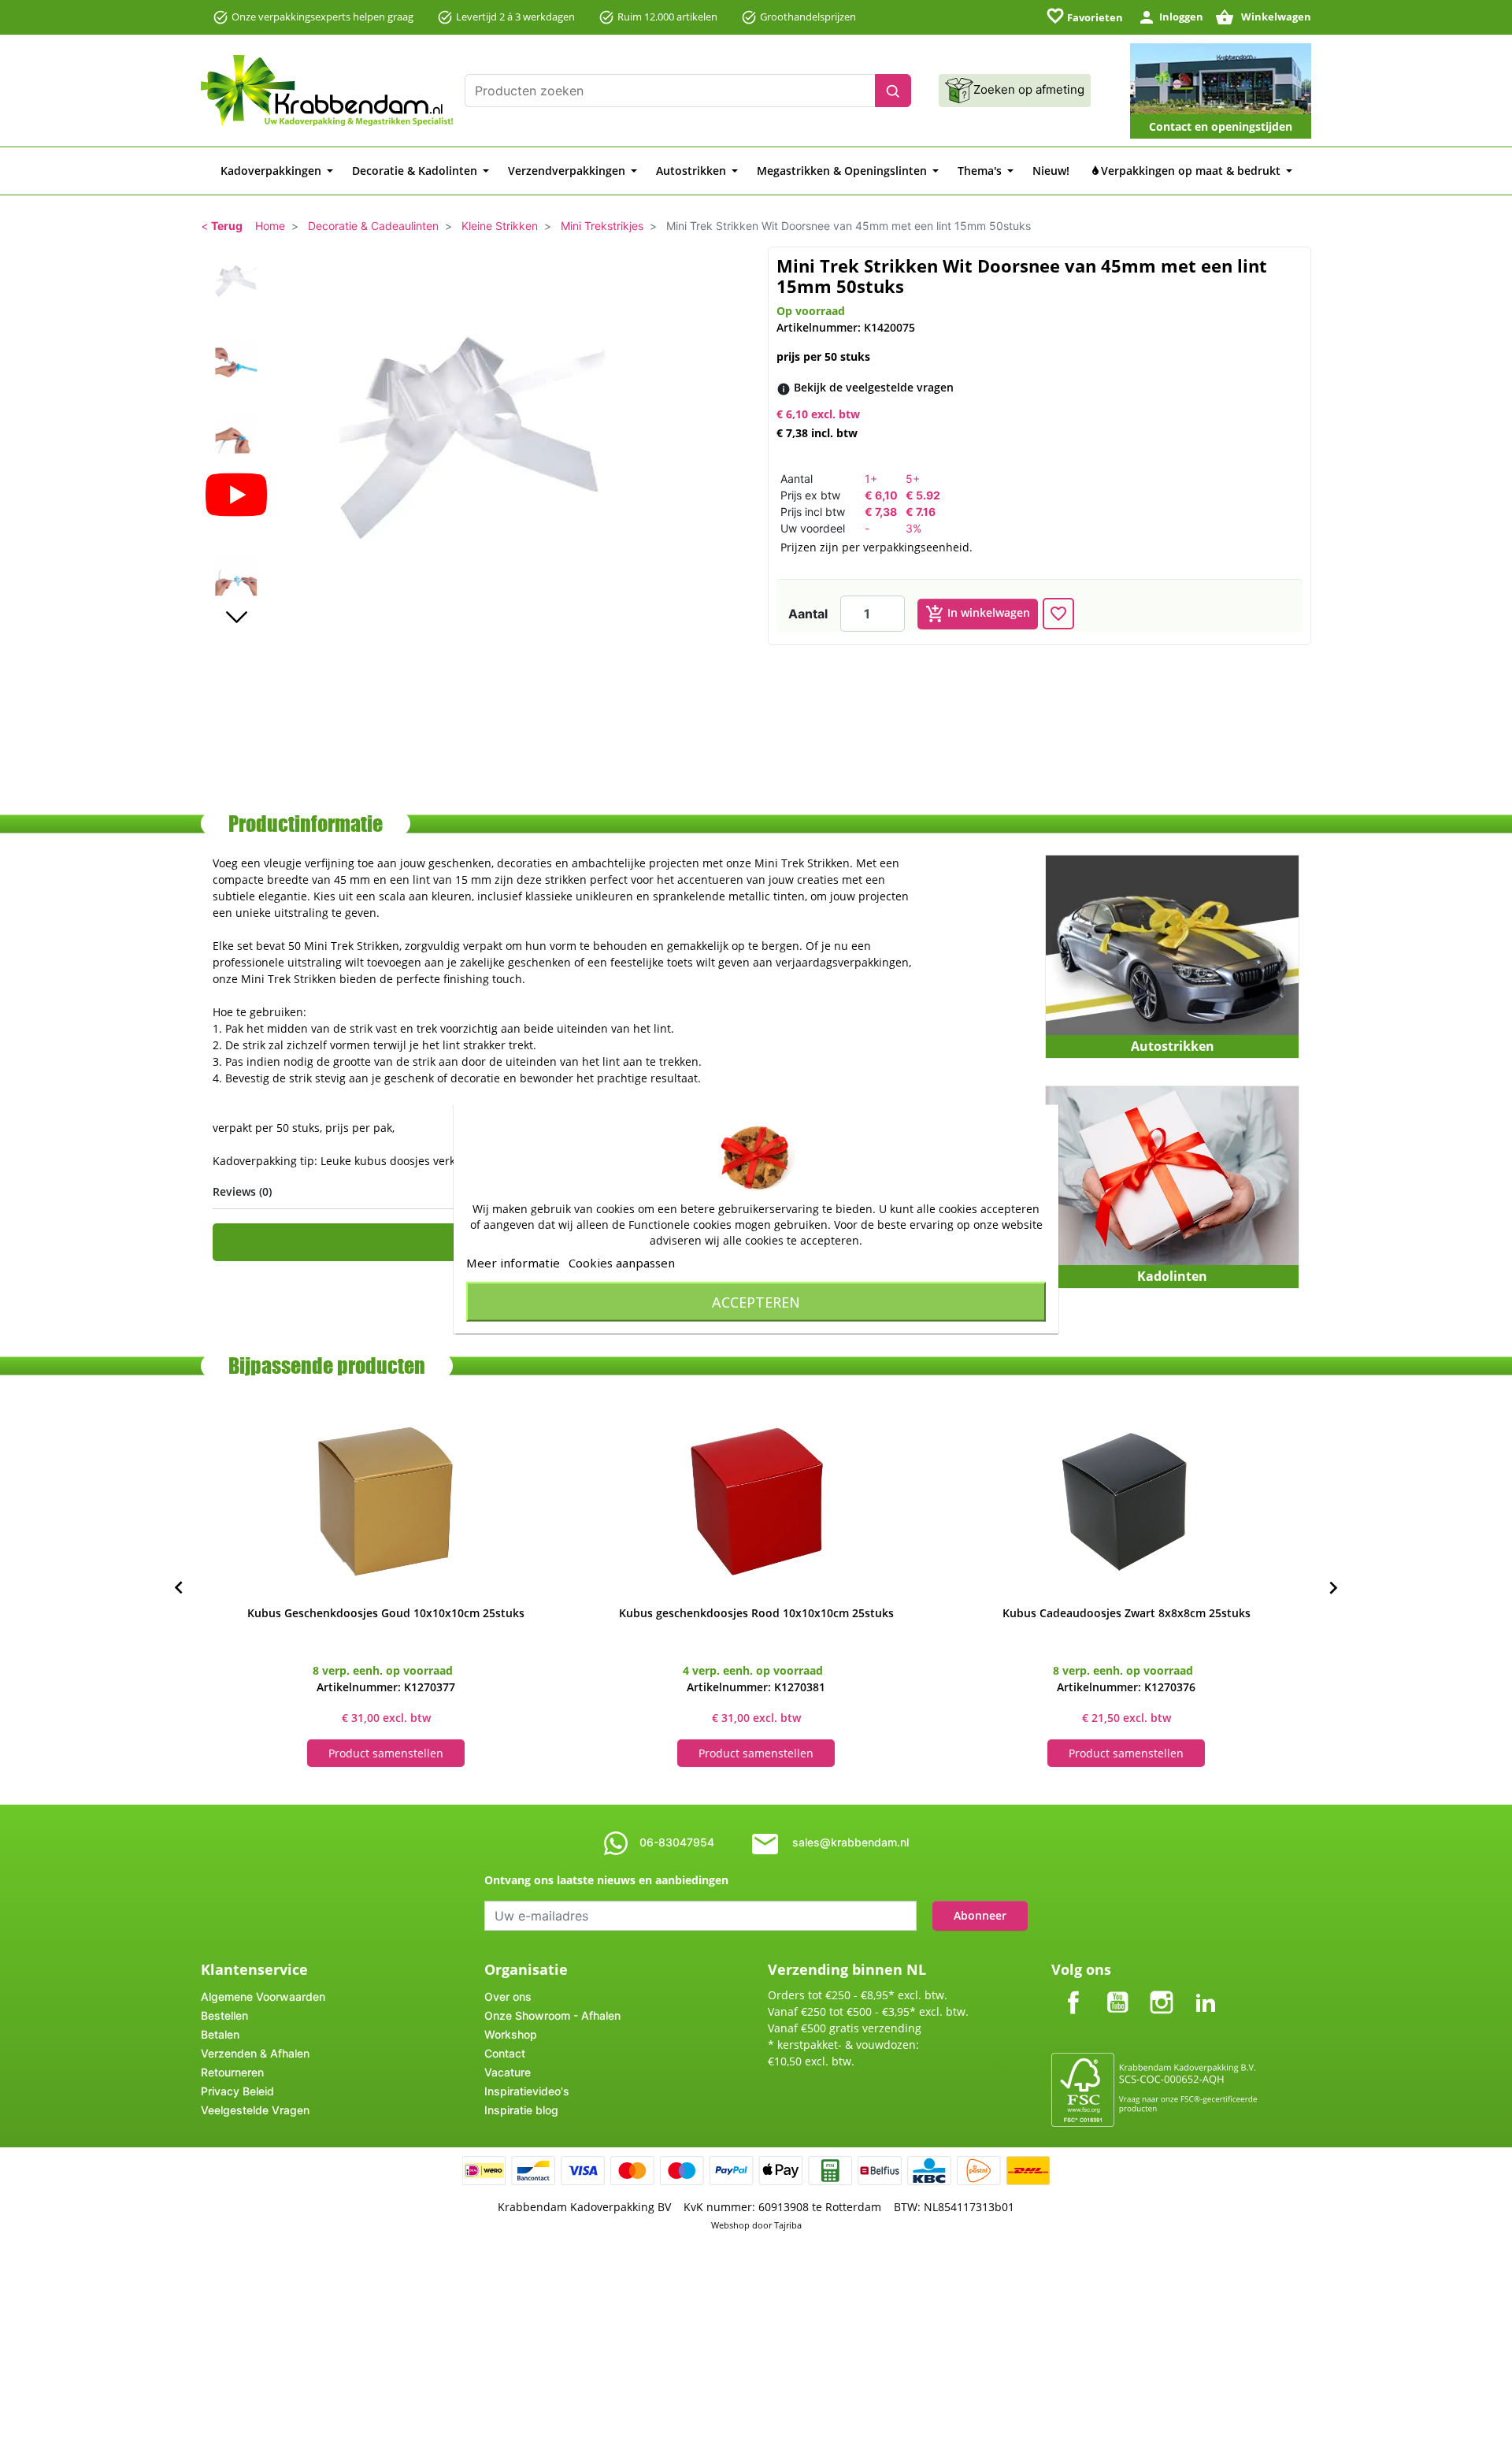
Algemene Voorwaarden (263, 1996)
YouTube (1117, 1989)
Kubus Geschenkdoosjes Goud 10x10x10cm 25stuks (386, 1613)
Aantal (808, 614)
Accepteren (756, 1301)
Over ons (508, 1996)
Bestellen (224, 2015)
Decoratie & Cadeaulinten (373, 226)
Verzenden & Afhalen (255, 2053)
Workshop (511, 2034)
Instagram (1162, 1989)
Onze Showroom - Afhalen (552, 2015)
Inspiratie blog (521, 2110)
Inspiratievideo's (527, 2091)
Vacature (508, 2072)
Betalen (220, 2034)
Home (270, 226)
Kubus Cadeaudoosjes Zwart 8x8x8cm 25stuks (1127, 1613)
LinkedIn (1206, 1989)
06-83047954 (677, 1842)
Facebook (1073, 1989)
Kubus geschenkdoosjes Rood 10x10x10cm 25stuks (756, 1613)
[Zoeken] (893, 91)
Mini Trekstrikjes (602, 226)
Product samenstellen (386, 1753)
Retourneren (232, 2072)
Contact (505, 2053)
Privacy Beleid (237, 2091)
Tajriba (788, 2225)
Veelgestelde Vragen (255, 2110)
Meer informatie (513, 1262)
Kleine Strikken (500, 226)
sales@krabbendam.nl (850, 1842)
